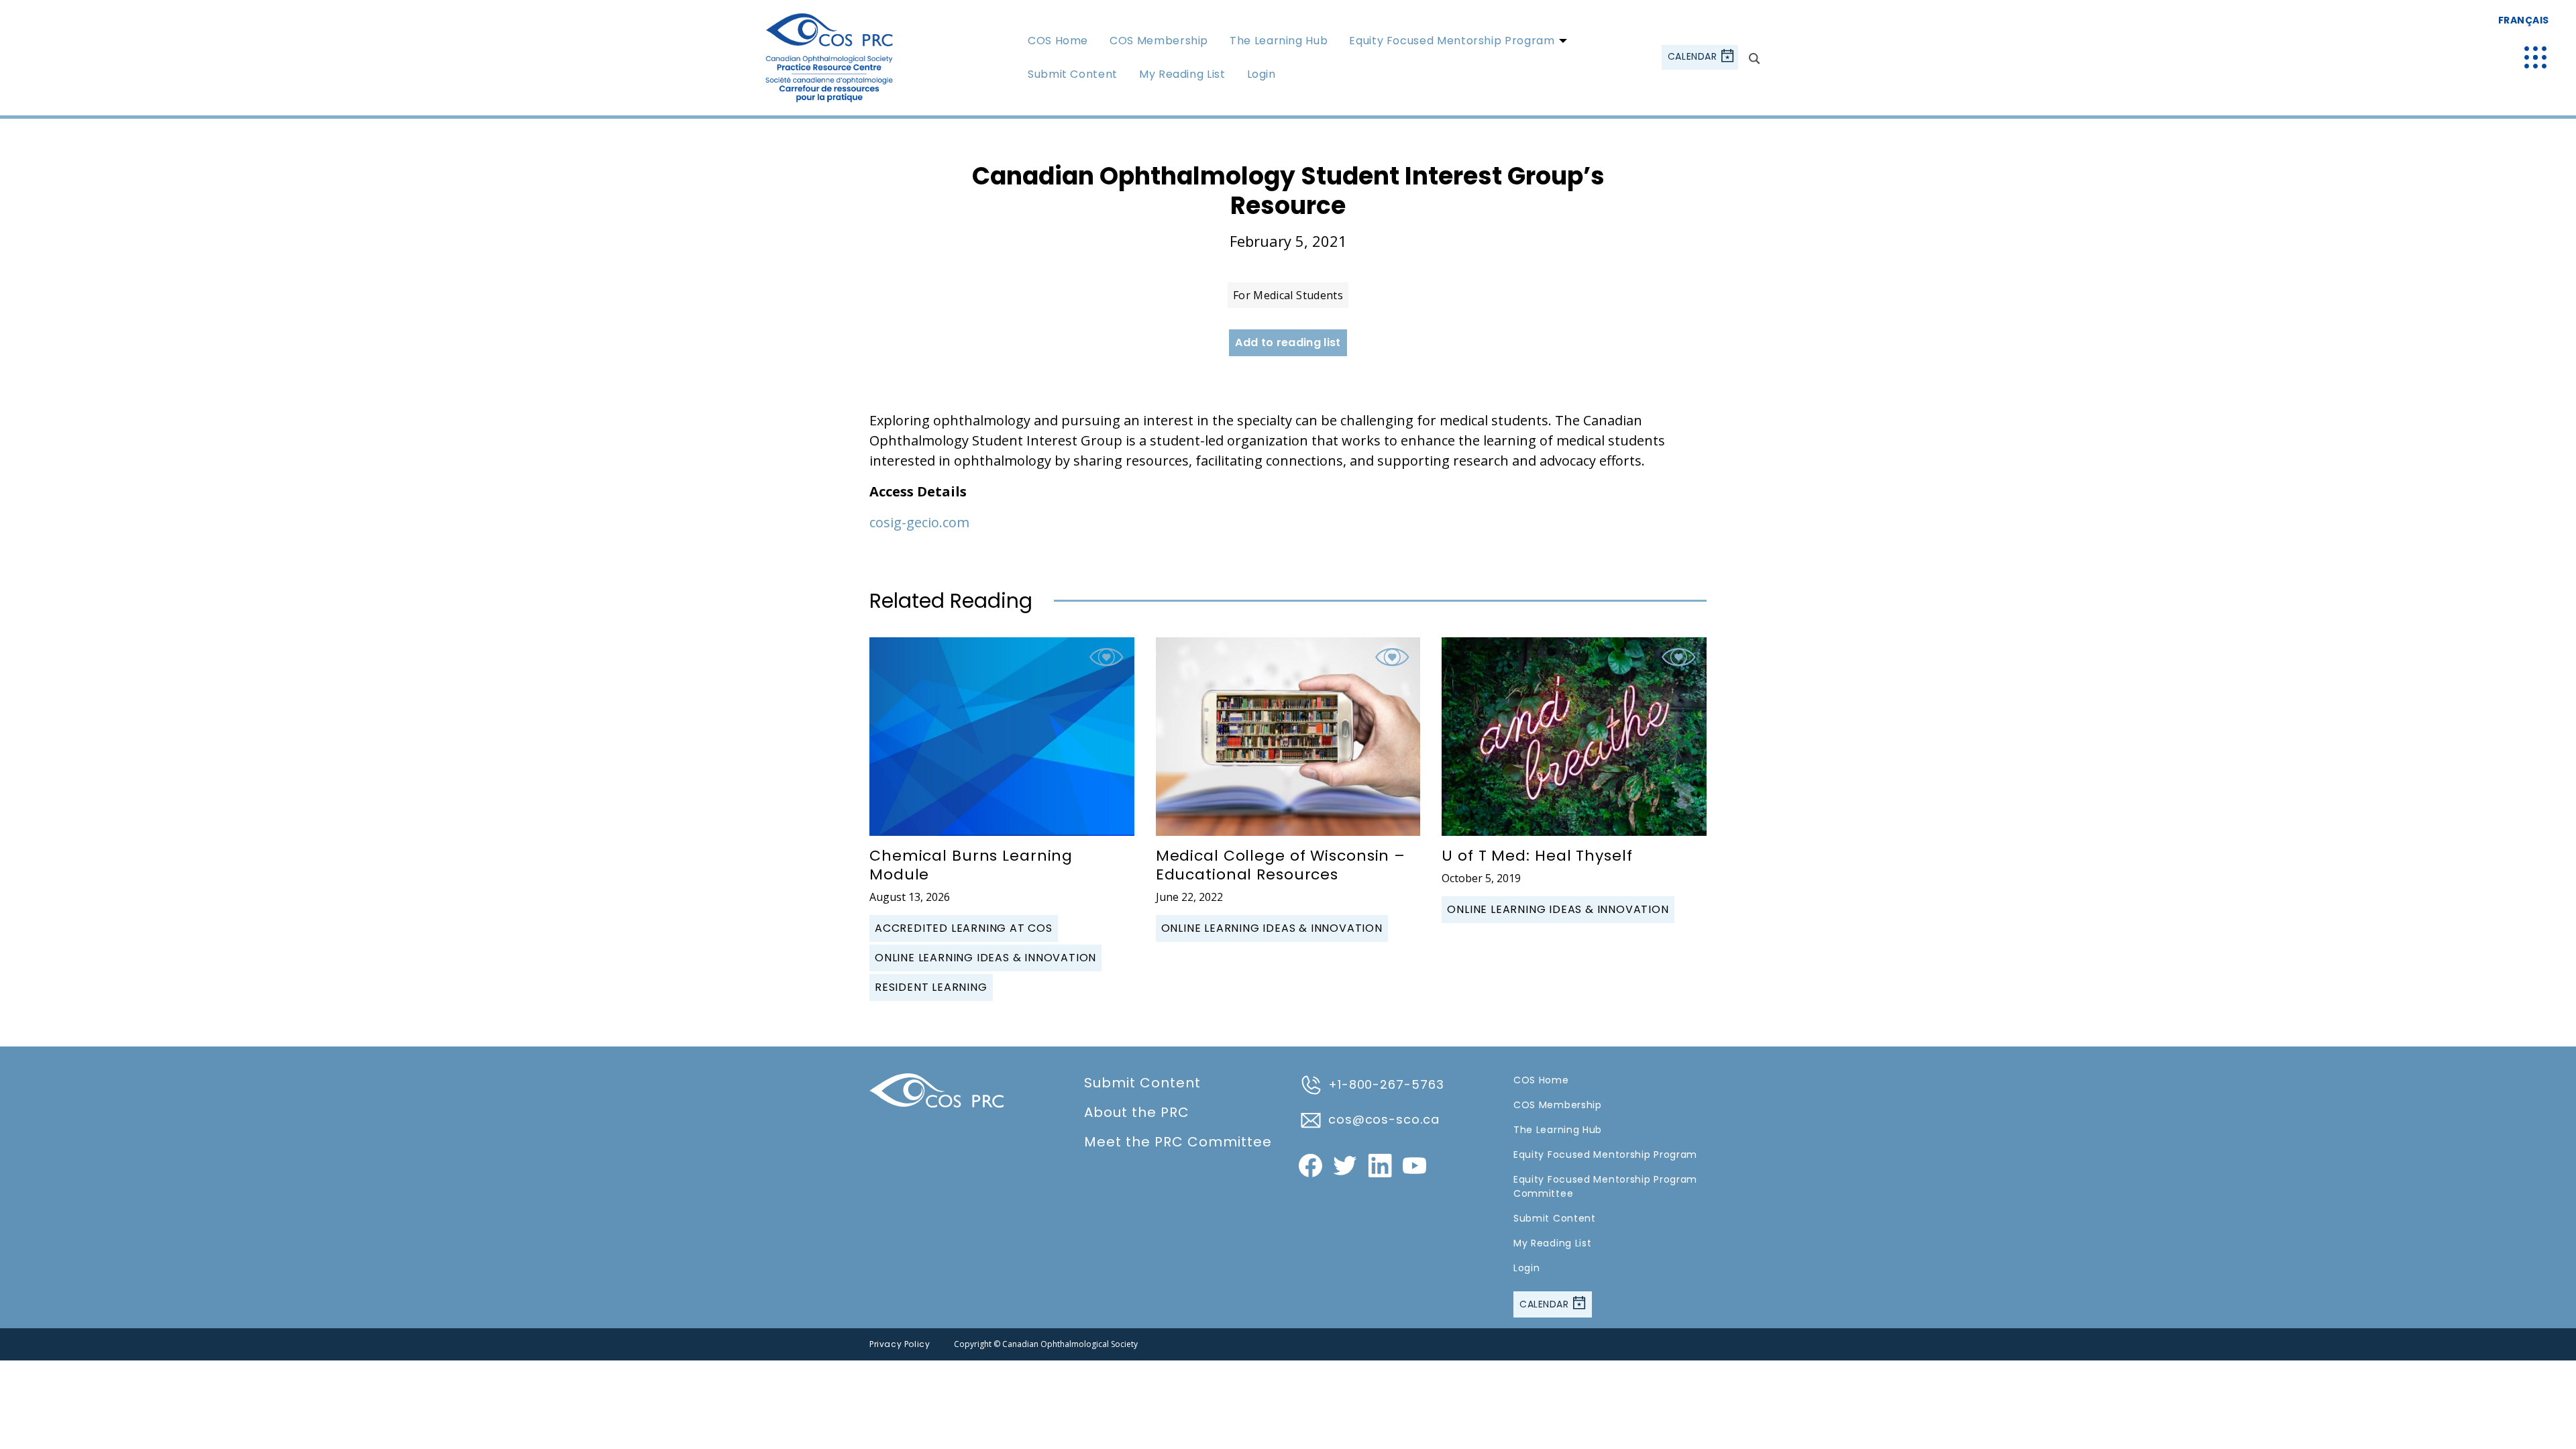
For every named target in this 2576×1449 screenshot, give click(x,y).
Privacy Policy (900, 1344)
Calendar (1694, 57)
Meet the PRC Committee (1178, 1142)
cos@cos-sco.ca (1384, 1119)
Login (1262, 74)
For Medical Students (1288, 295)
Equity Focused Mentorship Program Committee (1605, 1186)
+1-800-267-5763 (1386, 1084)
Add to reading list (1288, 342)
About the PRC (1137, 1112)
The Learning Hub (1279, 41)
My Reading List (1182, 74)
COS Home (1058, 41)
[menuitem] (1058, 40)
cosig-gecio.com (919, 522)
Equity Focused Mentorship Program (1452, 41)
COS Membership (1159, 41)
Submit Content (1073, 74)
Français (2524, 20)
